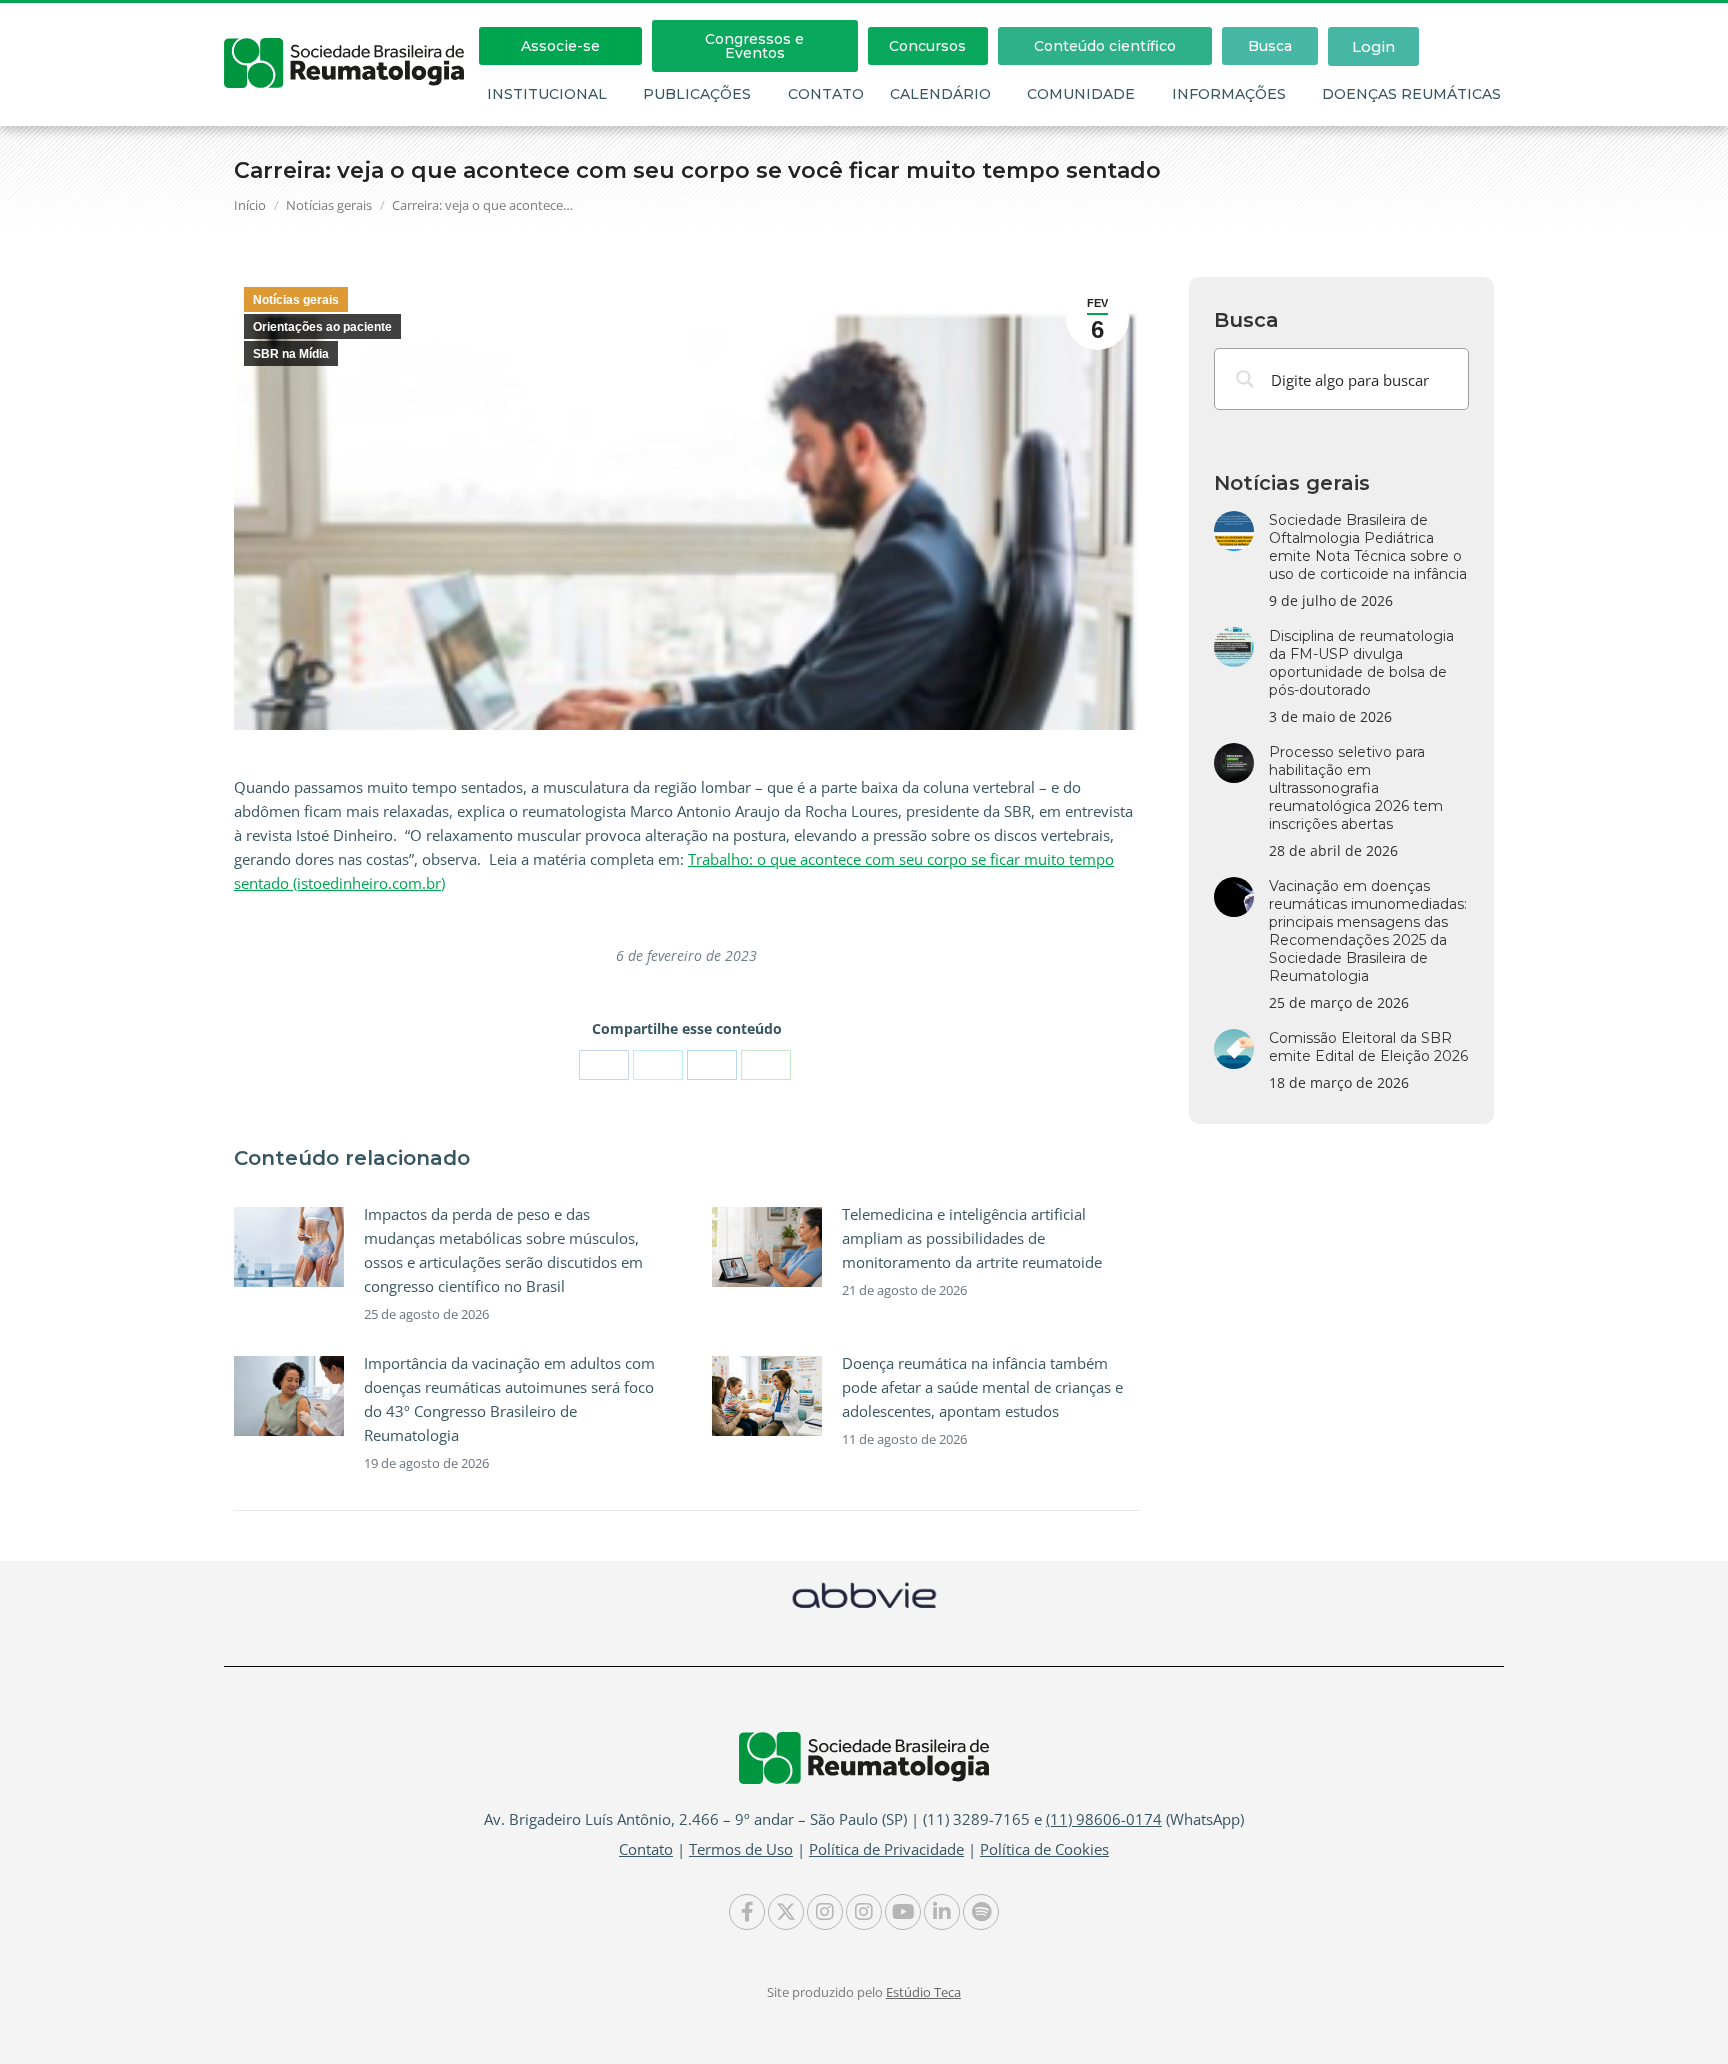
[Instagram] (825, 1912)
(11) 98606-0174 (1104, 1819)
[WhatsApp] (766, 1065)
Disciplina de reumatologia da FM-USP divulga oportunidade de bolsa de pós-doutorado (1361, 663)
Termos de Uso (741, 1849)
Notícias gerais (296, 300)
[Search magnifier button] (1245, 379)
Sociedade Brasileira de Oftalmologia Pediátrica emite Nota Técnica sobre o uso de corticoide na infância (1368, 547)
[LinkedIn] (712, 1065)
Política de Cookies (1044, 1849)
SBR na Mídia (291, 354)
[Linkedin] (942, 1912)
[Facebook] (604, 1065)
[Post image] (289, 1247)
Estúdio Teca (923, 1992)
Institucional (547, 94)
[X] (658, 1065)
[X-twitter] (786, 1912)
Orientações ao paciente (322, 327)
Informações (1229, 94)
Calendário (940, 94)
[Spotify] (981, 1912)
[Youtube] (903, 1912)
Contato (826, 94)
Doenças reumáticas (1411, 94)
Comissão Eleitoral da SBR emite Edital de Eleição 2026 (1368, 1047)
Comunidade (1081, 94)
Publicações (697, 94)
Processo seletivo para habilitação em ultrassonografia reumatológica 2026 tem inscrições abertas (1356, 788)
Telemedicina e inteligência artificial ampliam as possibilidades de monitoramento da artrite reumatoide (972, 1238)
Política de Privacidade (886, 1849)
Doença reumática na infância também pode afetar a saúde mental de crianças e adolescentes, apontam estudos (982, 1387)
